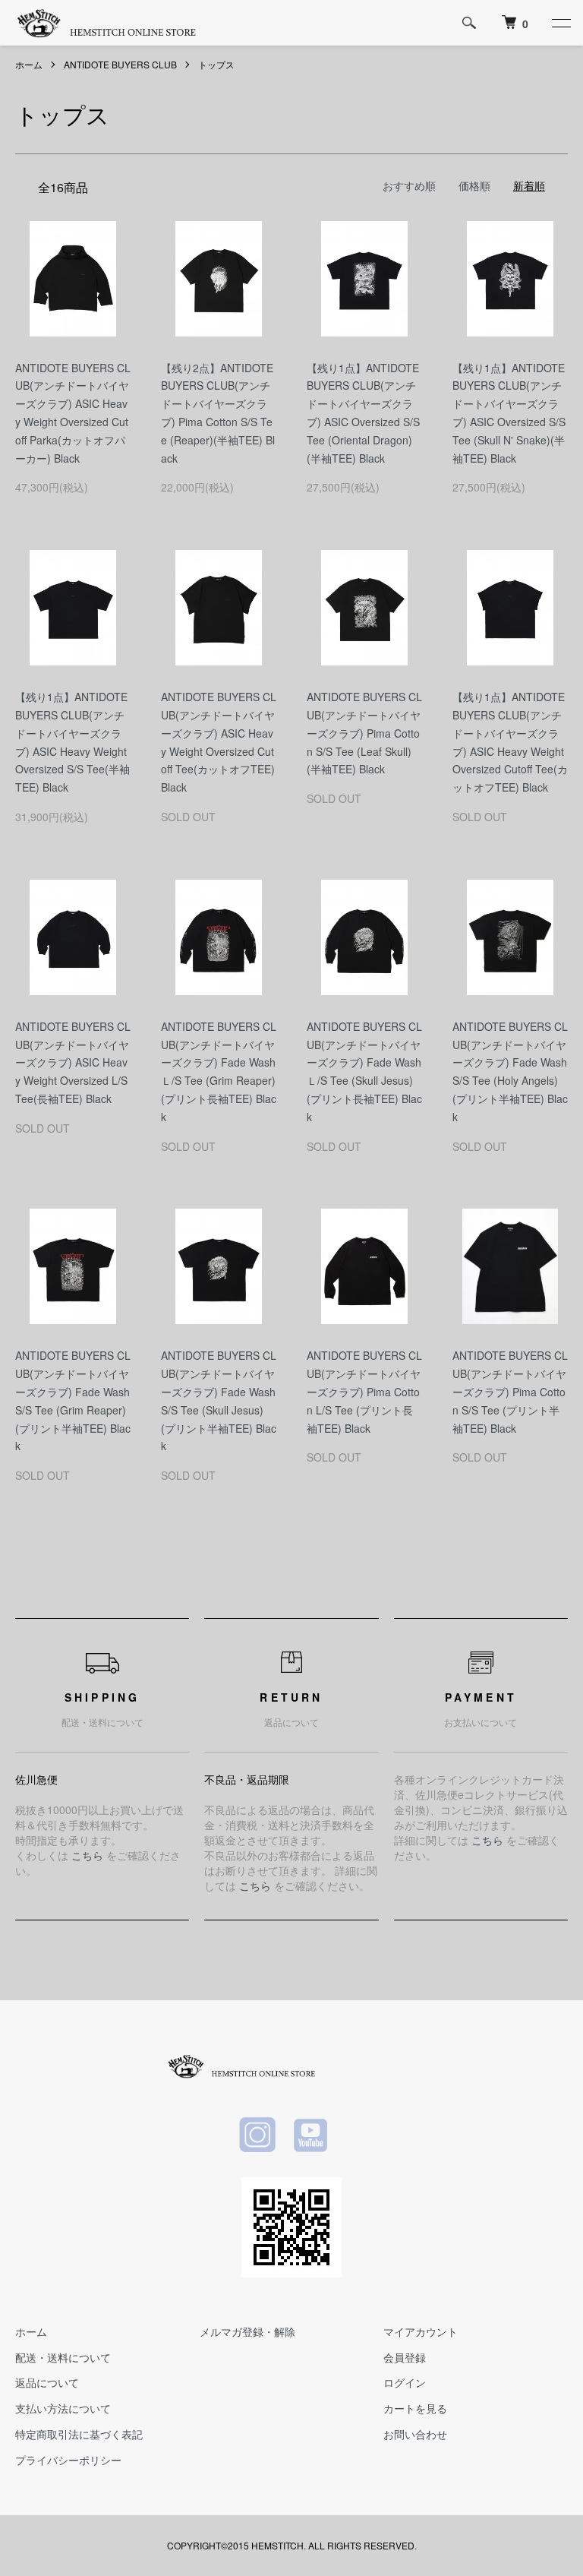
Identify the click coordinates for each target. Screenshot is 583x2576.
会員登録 (405, 2357)
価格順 (474, 185)
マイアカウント (421, 2331)
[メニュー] (560, 23)
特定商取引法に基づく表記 (79, 2434)
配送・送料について (63, 2357)
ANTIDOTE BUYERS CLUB (120, 64)
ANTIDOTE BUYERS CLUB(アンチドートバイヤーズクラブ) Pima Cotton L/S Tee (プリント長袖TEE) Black (364, 1391)
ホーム (29, 64)
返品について (47, 2382)
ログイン (405, 2382)
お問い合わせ (415, 2434)
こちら (87, 1855)
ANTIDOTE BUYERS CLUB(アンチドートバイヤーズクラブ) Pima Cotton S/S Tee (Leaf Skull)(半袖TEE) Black (364, 733)
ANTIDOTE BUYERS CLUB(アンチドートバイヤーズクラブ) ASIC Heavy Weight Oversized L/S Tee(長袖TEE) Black (73, 1062)
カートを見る (415, 2408)
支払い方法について (63, 2408)
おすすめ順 (409, 185)
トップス (216, 64)
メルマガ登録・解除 (247, 2331)
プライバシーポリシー (68, 2460)
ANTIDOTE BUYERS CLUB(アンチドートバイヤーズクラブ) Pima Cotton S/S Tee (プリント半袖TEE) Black (510, 1391)
